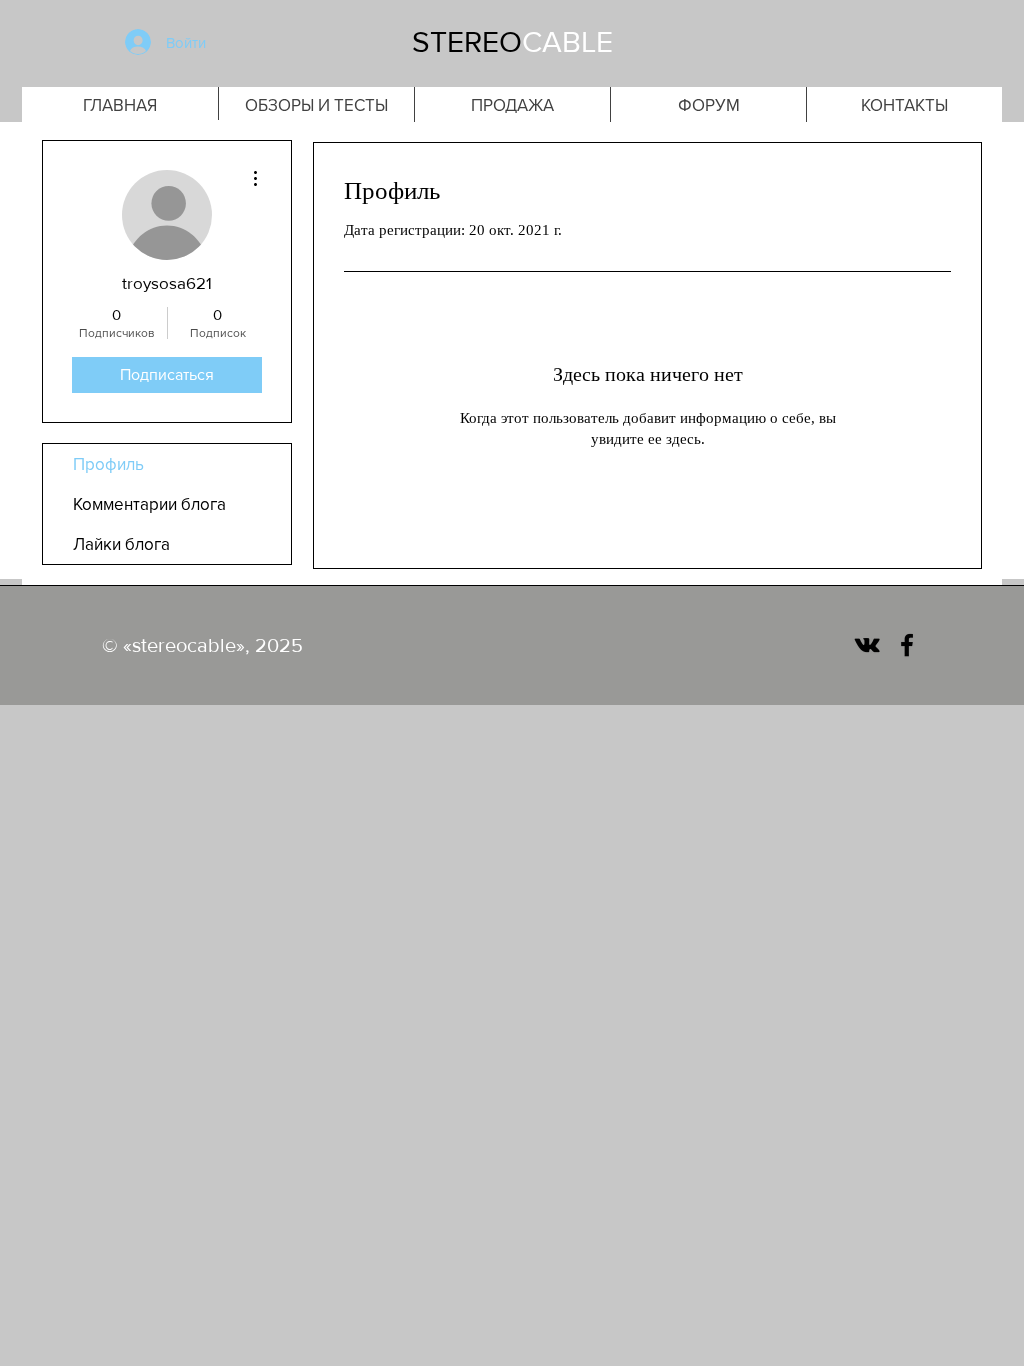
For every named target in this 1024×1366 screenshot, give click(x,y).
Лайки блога (121, 543)
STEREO (467, 42)
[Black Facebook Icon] (907, 645)
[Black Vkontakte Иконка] (867, 645)
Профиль (108, 463)
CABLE (567, 42)
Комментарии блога (149, 503)
